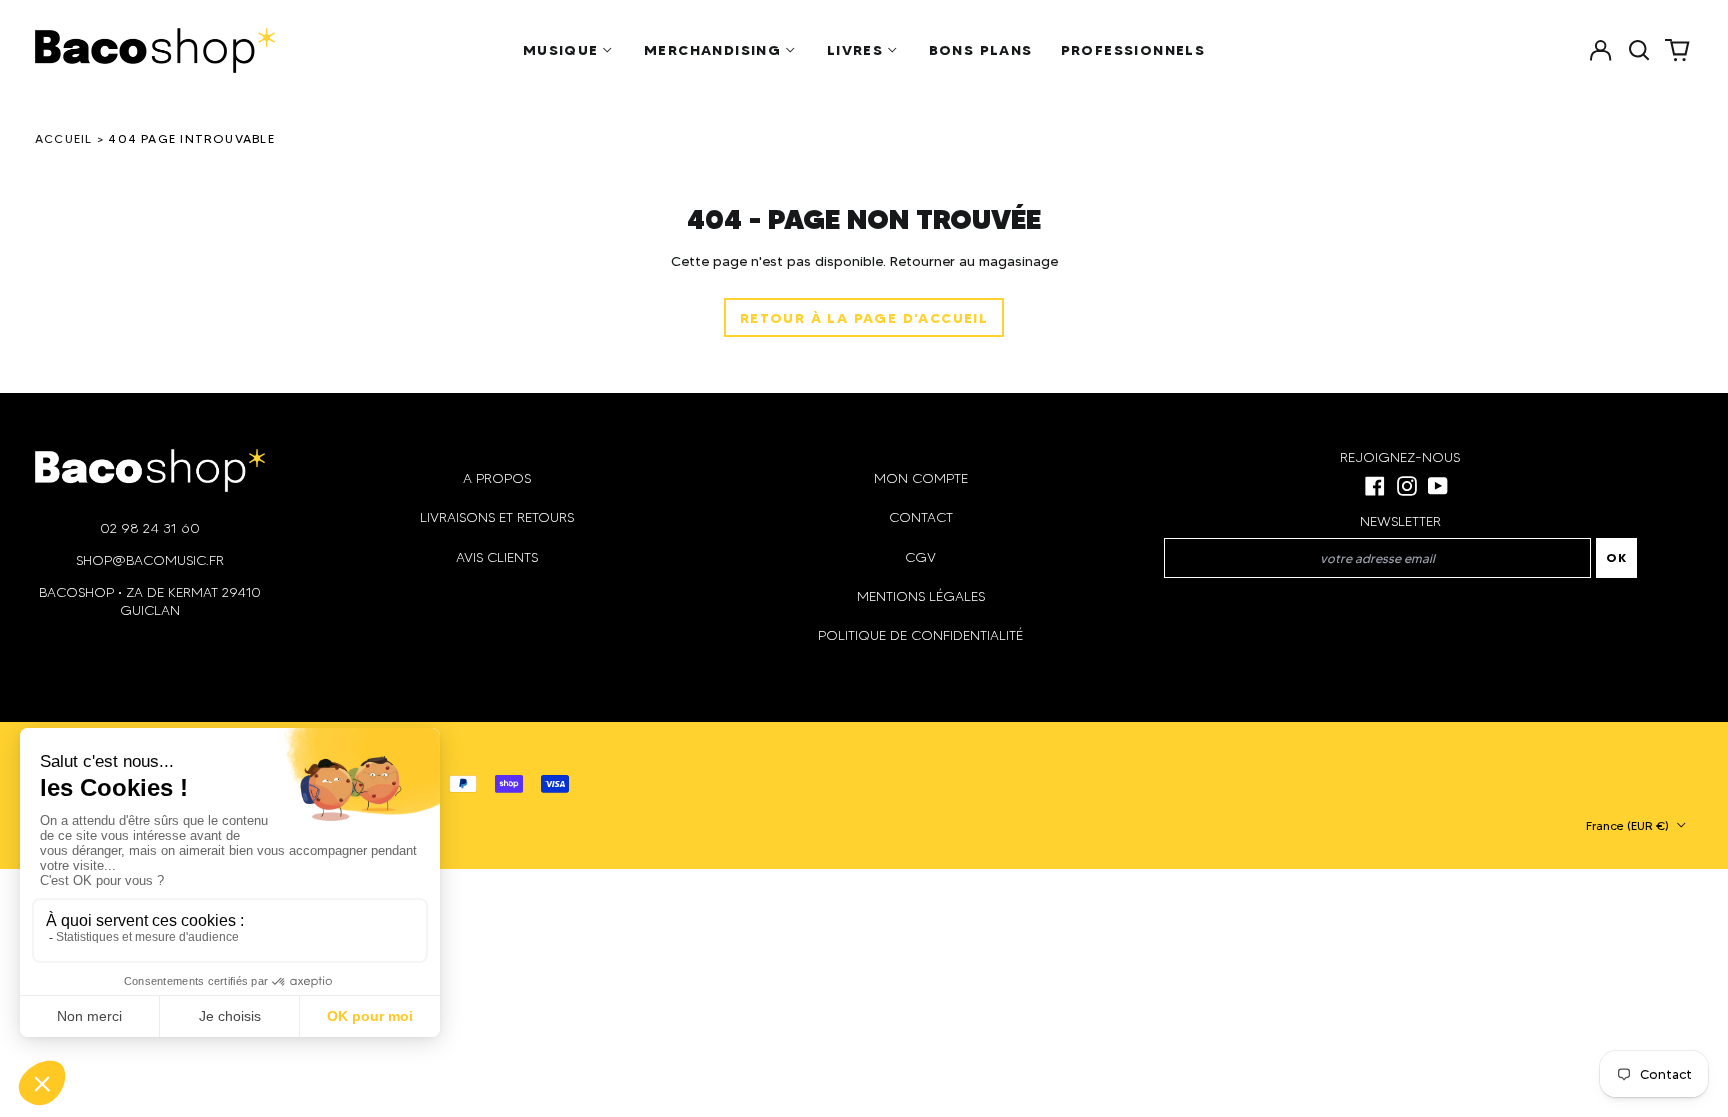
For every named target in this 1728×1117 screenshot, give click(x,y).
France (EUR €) (1629, 825)
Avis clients (497, 557)
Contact (921, 517)
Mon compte (921, 478)
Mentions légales (921, 596)
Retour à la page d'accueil (864, 318)
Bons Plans (981, 50)
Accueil (64, 138)
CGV (920, 557)
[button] (1639, 50)
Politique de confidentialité (920, 635)
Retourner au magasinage (974, 261)
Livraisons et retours (497, 517)
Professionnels (1133, 50)
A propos (497, 478)
